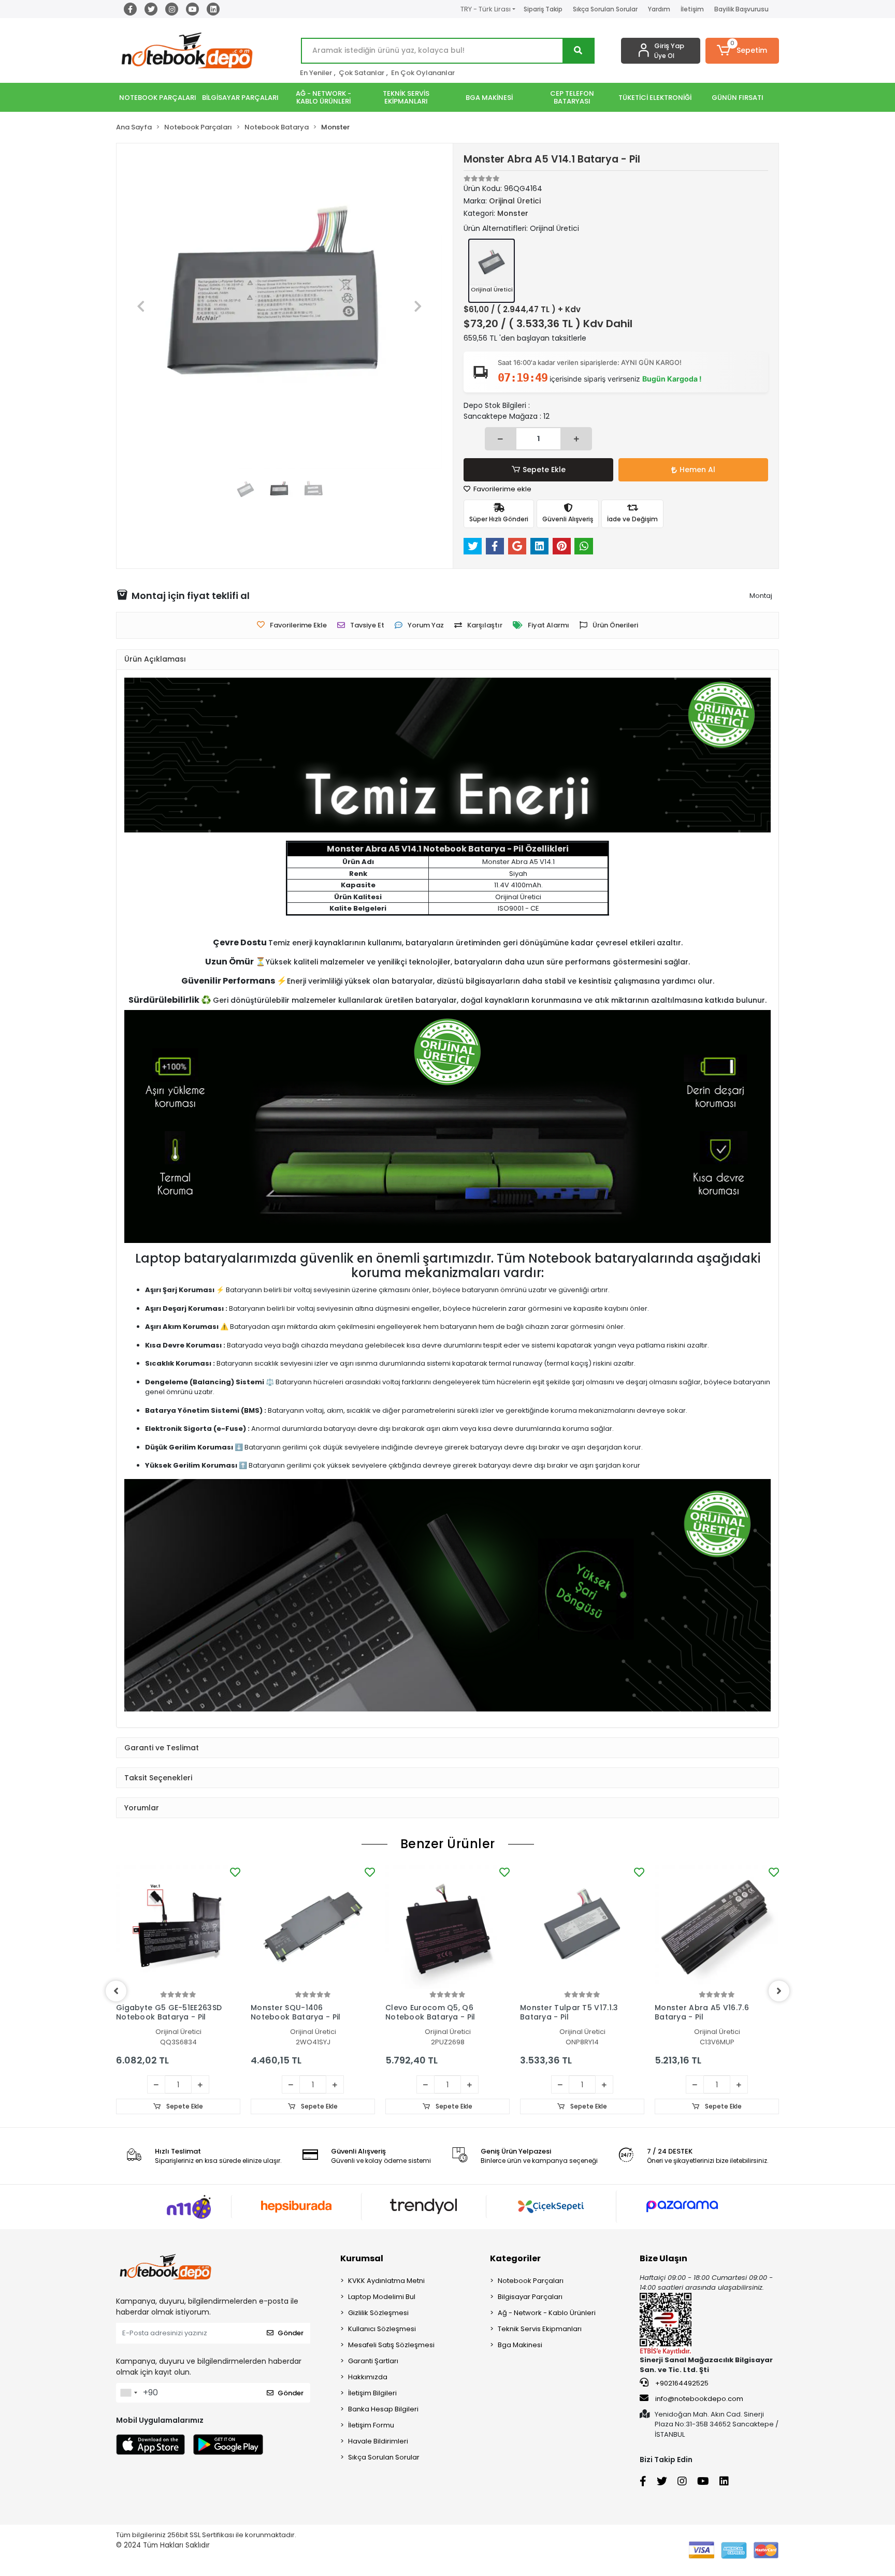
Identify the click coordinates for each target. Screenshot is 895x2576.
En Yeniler (316, 73)
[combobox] (128, 2393)
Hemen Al (697, 470)
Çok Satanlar (362, 73)
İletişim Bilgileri (372, 2393)
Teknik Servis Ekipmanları (540, 2329)
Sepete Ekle (544, 470)
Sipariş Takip (543, 9)
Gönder (291, 2333)
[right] (779, 1991)
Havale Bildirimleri (378, 2441)
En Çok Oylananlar (423, 73)
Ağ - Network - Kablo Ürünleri (547, 2313)
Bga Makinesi (520, 2345)
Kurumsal (362, 2258)
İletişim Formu (371, 2425)
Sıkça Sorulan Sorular (605, 9)
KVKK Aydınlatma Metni (386, 2281)
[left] (116, 1991)
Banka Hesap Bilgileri (383, 2409)
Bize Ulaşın (663, 2258)
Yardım (659, 9)
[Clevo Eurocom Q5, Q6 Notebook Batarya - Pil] (447, 1927)
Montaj (761, 596)
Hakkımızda (368, 2377)
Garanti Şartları (373, 2361)
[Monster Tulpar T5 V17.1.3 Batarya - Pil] (582, 1927)
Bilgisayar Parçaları (530, 2297)
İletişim (692, 9)
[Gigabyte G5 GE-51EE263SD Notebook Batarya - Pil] (178, 1927)
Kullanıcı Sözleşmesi (382, 2329)
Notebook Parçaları (531, 2281)
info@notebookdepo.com (699, 2399)
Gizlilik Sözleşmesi (378, 2313)
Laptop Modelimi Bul (382, 2297)
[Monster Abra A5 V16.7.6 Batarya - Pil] (717, 1927)
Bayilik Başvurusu (741, 9)
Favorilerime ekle (502, 489)
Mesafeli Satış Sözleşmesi (391, 2345)
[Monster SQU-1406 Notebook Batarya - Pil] (313, 1927)
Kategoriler (515, 2258)
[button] (742, 51)
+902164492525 (681, 2383)
